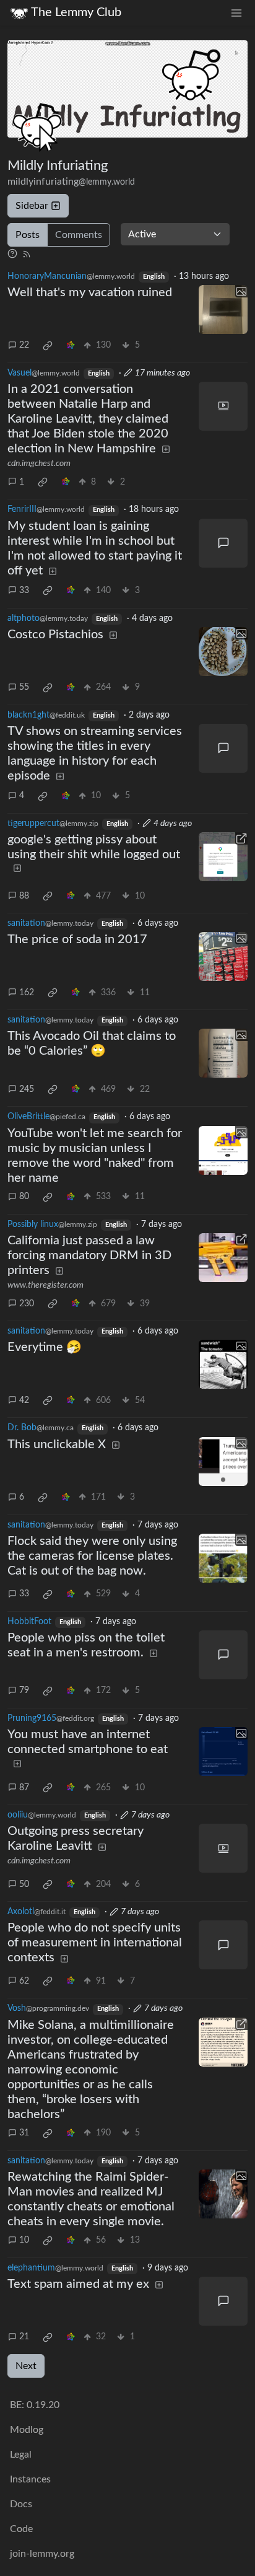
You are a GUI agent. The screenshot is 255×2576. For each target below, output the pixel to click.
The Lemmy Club (76, 12)
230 (27, 1304)
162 (27, 993)
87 (24, 1788)
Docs (21, 2504)
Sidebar (32, 206)
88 (24, 896)
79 (24, 1690)
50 (24, 1884)
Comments (79, 235)
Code (21, 2529)
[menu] (236, 13)
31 (24, 2133)
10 (24, 2240)
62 (24, 1981)
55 (24, 687)
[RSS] (27, 254)
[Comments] (223, 543)
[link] (48, 346)
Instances (30, 2479)
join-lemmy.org (42, 2554)
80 (24, 1197)
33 (24, 591)
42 (24, 1400)
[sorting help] (12, 254)
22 (24, 345)
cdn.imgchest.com (39, 464)
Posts (28, 235)
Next (26, 2366)
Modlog (27, 2430)
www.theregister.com (45, 1285)
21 (24, 2337)
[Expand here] (223, 310)
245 (27, 1089)
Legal (21, 2455)
